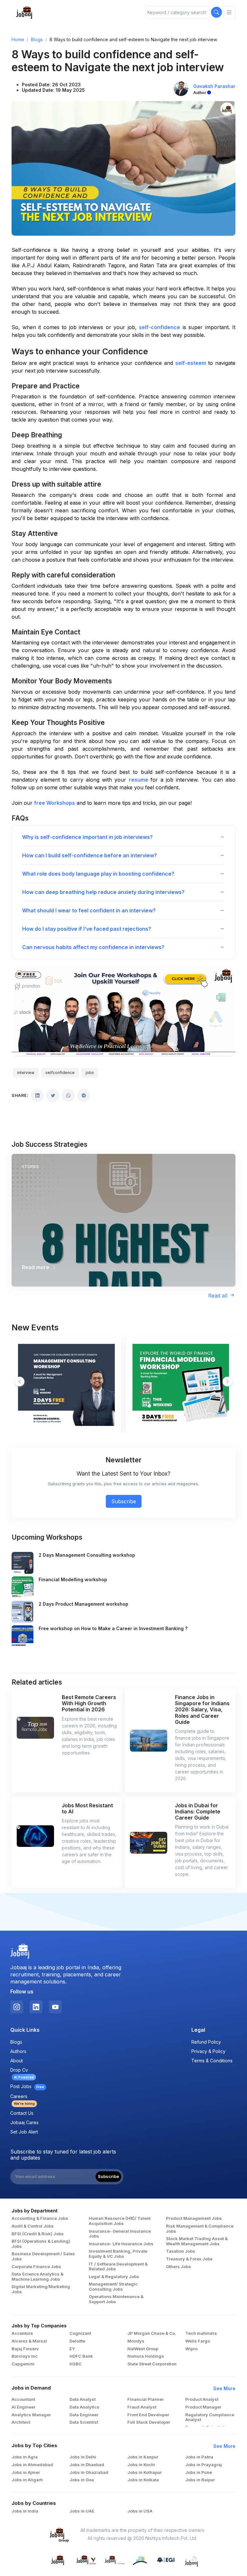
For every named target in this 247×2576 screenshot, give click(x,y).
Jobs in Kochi (141, 2465)
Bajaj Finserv (25, 2349)
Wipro (191, 2349)
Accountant (23, 2399)
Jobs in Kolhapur (145, 2472)
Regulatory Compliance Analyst (210, 2417)
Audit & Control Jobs (33, 2226)
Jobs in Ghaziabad (89, 2472)
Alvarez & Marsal (29, 2341)
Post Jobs (27, 2086)
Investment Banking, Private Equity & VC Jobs (118, 2254)
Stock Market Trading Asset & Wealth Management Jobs (197, 2241)
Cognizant (80, 2333)
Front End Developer (148, 2415)
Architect (21, 2422)
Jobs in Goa (82, 2480)
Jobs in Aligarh (27, 2480)
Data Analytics (84, 2407)
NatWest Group (143, 2349)
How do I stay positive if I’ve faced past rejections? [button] (87, 929)
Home (18, 39)
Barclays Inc (25, 2356)
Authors (18, 2051)
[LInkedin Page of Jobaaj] (36, 2007)
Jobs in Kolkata (143, 2480)
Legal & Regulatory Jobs (114, 2277)
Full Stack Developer (149, 2422)
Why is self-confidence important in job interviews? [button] (87, 837)
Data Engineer (84, 2415)
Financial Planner (146, 2399)
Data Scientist (84, 2422)
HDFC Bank (81, 2356)
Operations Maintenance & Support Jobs (116, 2299)
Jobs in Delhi (83, 2457)
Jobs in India (25, 2511)
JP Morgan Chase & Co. (152, 2333)
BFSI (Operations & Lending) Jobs (41, 2244)
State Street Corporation (152, 2364)
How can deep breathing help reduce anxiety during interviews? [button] (103, 892)
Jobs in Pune (199, 2472)
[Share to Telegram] (84, 1096)
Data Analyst (82, 2399)
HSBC (76, 2364)
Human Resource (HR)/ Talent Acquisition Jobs (120, 2221)
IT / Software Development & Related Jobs (118, 2267)
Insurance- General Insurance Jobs (120, 2234)
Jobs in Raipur (200, 2480)
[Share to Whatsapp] (68, 1096)
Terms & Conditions (212, 2061)
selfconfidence (60, 1073)
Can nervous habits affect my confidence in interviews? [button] (93, 947)
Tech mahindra (201, 2333)
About (17, 2061)
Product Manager (203, 2407)
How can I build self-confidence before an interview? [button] (90, 855)
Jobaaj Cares (24, 2122)
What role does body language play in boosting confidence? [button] (98, 874)
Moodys (136, 2341)
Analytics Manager (31, 2415)
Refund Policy (206, 2042)
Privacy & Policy (208, 2051)
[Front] (24, 12)
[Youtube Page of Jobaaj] (55, 2007)
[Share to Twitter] (53, 1096)
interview (26, 1073)
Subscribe (124, 1501)
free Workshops (55, 803)
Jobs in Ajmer (26, 2472)
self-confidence (160, 327)
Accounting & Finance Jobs (40, 2218)
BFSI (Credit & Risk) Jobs (38, 2234)
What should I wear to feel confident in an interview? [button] (89, 910)
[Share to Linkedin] (37, 1096)
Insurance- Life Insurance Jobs (121, 2244)
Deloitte (77, 2341)
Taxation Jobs (181, 2251)
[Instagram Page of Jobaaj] (17, 2007)
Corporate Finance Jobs (36, 2267)
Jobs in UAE (82, 2511)
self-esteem (191, 363)
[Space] (20, 1951)
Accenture (22, 2333)
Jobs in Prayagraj (204, 2465)
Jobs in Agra (25, 2457)
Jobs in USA (140, 2511)
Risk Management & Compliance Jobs (200, 2229)
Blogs (37, 39)
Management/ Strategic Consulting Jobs (113, 2287)
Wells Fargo (198, 2341)
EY (72, 2349)
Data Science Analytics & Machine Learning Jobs (37, 2277)
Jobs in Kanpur (143, 2457)
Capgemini (23, 2364)
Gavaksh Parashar (214, 86)
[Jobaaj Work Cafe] (192, 2559)
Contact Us (22, 2113)
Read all (219, 1296)
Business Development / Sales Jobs (43, 2256)
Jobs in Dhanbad (87, 2465)
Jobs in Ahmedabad (32, 2465)
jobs (90, 1073)
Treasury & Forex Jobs (189, 2259)
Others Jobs (178, 2267)
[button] (227, 1382)
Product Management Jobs (194, 2218)
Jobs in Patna (199, 2457)
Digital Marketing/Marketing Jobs (41, 2289)
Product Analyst (202, 2399)
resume (140, 780)
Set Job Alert (24, 2132)
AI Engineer (23, 2407)
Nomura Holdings (146, 2356)
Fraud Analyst (142, 2407)
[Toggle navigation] (229, 12)
